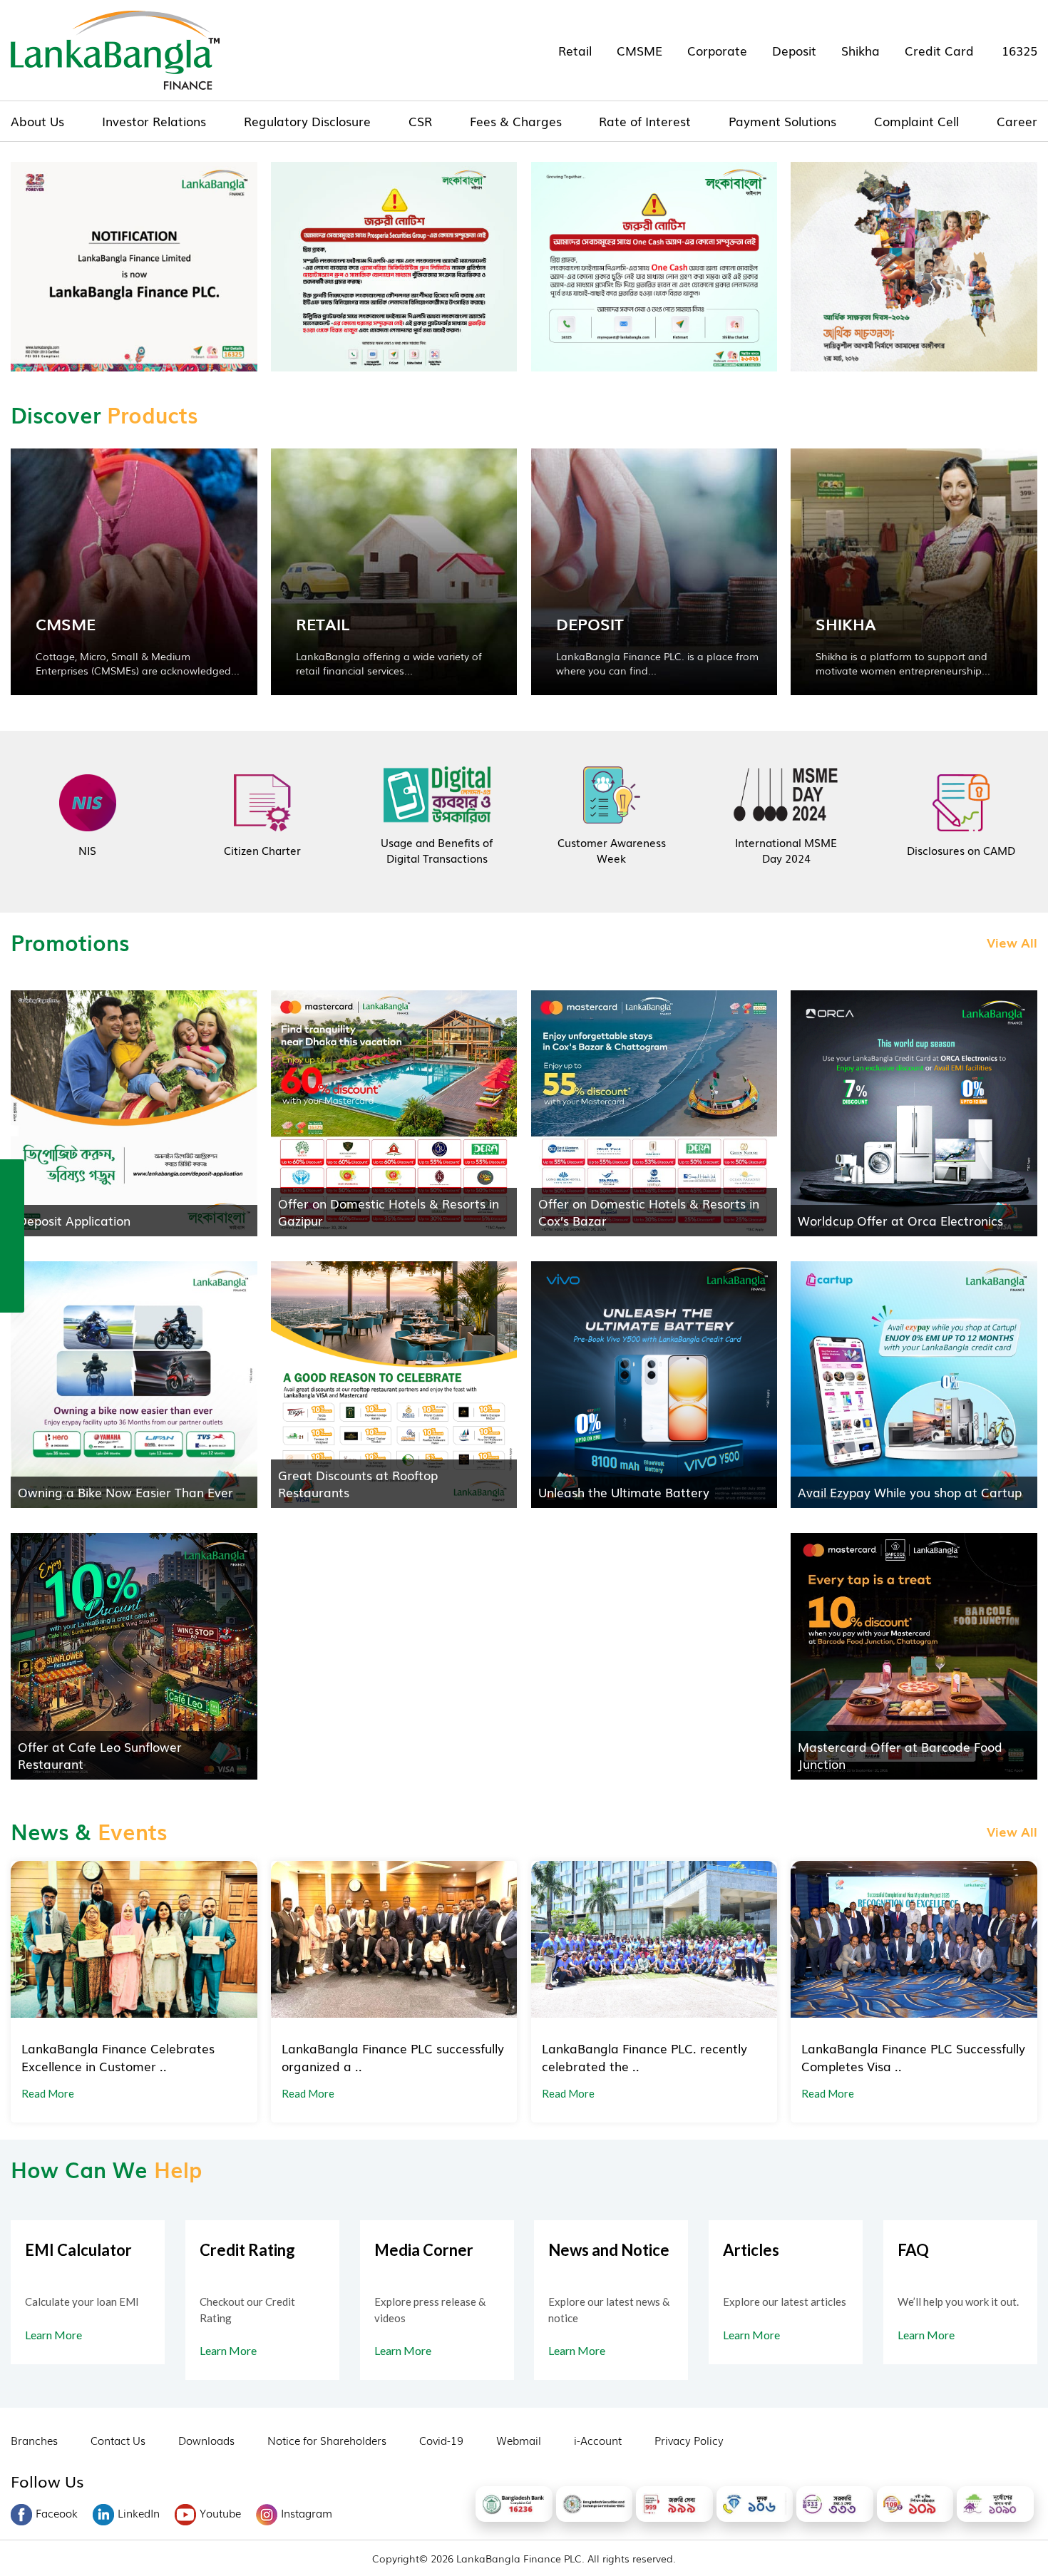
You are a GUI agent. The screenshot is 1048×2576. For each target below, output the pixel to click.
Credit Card (939, 50)
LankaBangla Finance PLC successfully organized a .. (393, 2057)
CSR (420, 121)
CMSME (639, 50)
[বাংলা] (12, 1296)
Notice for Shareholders (327, 2440)
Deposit (794, 50)
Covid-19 (441, 2440)
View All (1012, 942)
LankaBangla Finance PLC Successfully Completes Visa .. (913, 2057)
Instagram (307, 2513)
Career (1017, 121)
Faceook (57, 2513)
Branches (34, 2440)
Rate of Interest (645, 121)
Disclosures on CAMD (961, 850)
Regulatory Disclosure (307, 121)
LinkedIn (139, 2513)
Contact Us (118, 2440)
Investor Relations (154, 121)
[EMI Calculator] (12, 1266)
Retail (575, 50)
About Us (37, 121)
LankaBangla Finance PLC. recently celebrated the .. (644, 2057)
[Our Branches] (12, 1235)
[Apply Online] (12, 1174)
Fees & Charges (516, 121)
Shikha (861, 50)
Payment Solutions (782, 121)
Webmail (519, 2440)
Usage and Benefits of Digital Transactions (437, 850)
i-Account (598, 2440)
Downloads (206, 2440)
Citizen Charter (262, 850)
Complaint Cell (916, 121)
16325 (1019, 50)
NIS (87, 850)
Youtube (220, 2513)
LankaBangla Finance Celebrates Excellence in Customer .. (118, 2057)
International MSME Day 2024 (786, 850)
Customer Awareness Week (612, 850)
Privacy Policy (689, 2440)
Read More (48, 2093)
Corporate (717, 50)
